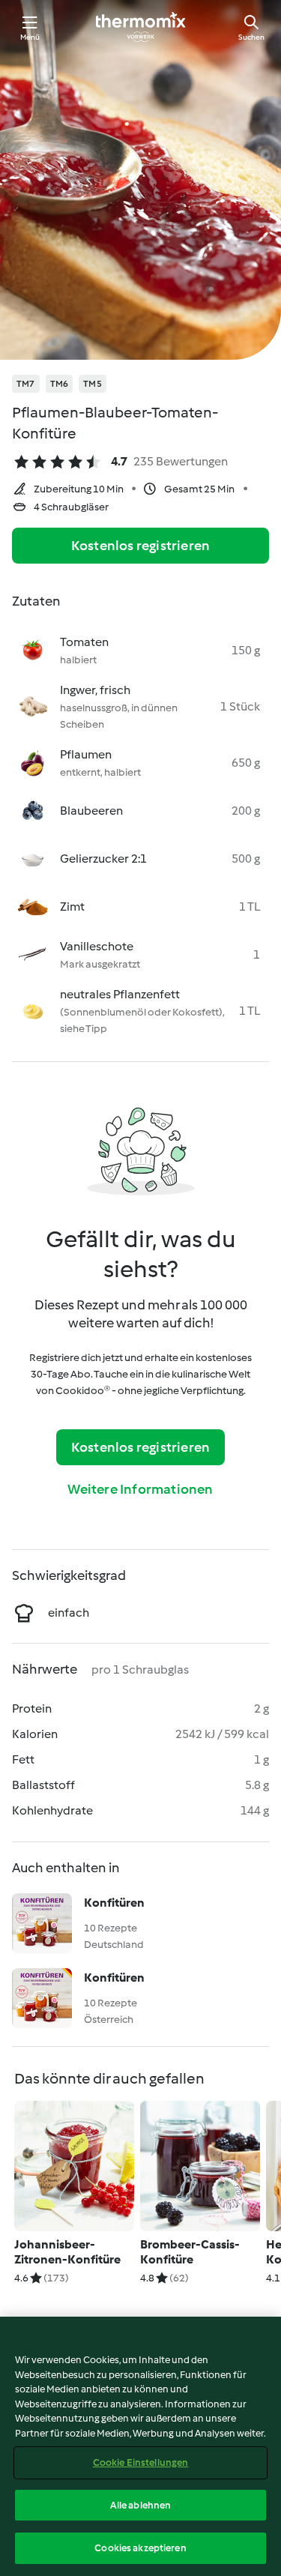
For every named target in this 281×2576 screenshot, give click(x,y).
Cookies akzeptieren (140, 2548)
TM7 (26, 384)
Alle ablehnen (141, 2505)
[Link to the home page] (141, 27)
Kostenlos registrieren (140, 546)
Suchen (251, 37)
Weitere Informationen (140, 1489)
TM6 (60, 384)
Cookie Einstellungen (141, 2462)
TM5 (93, 384)
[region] (140, 2446)
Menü (30, 37)
